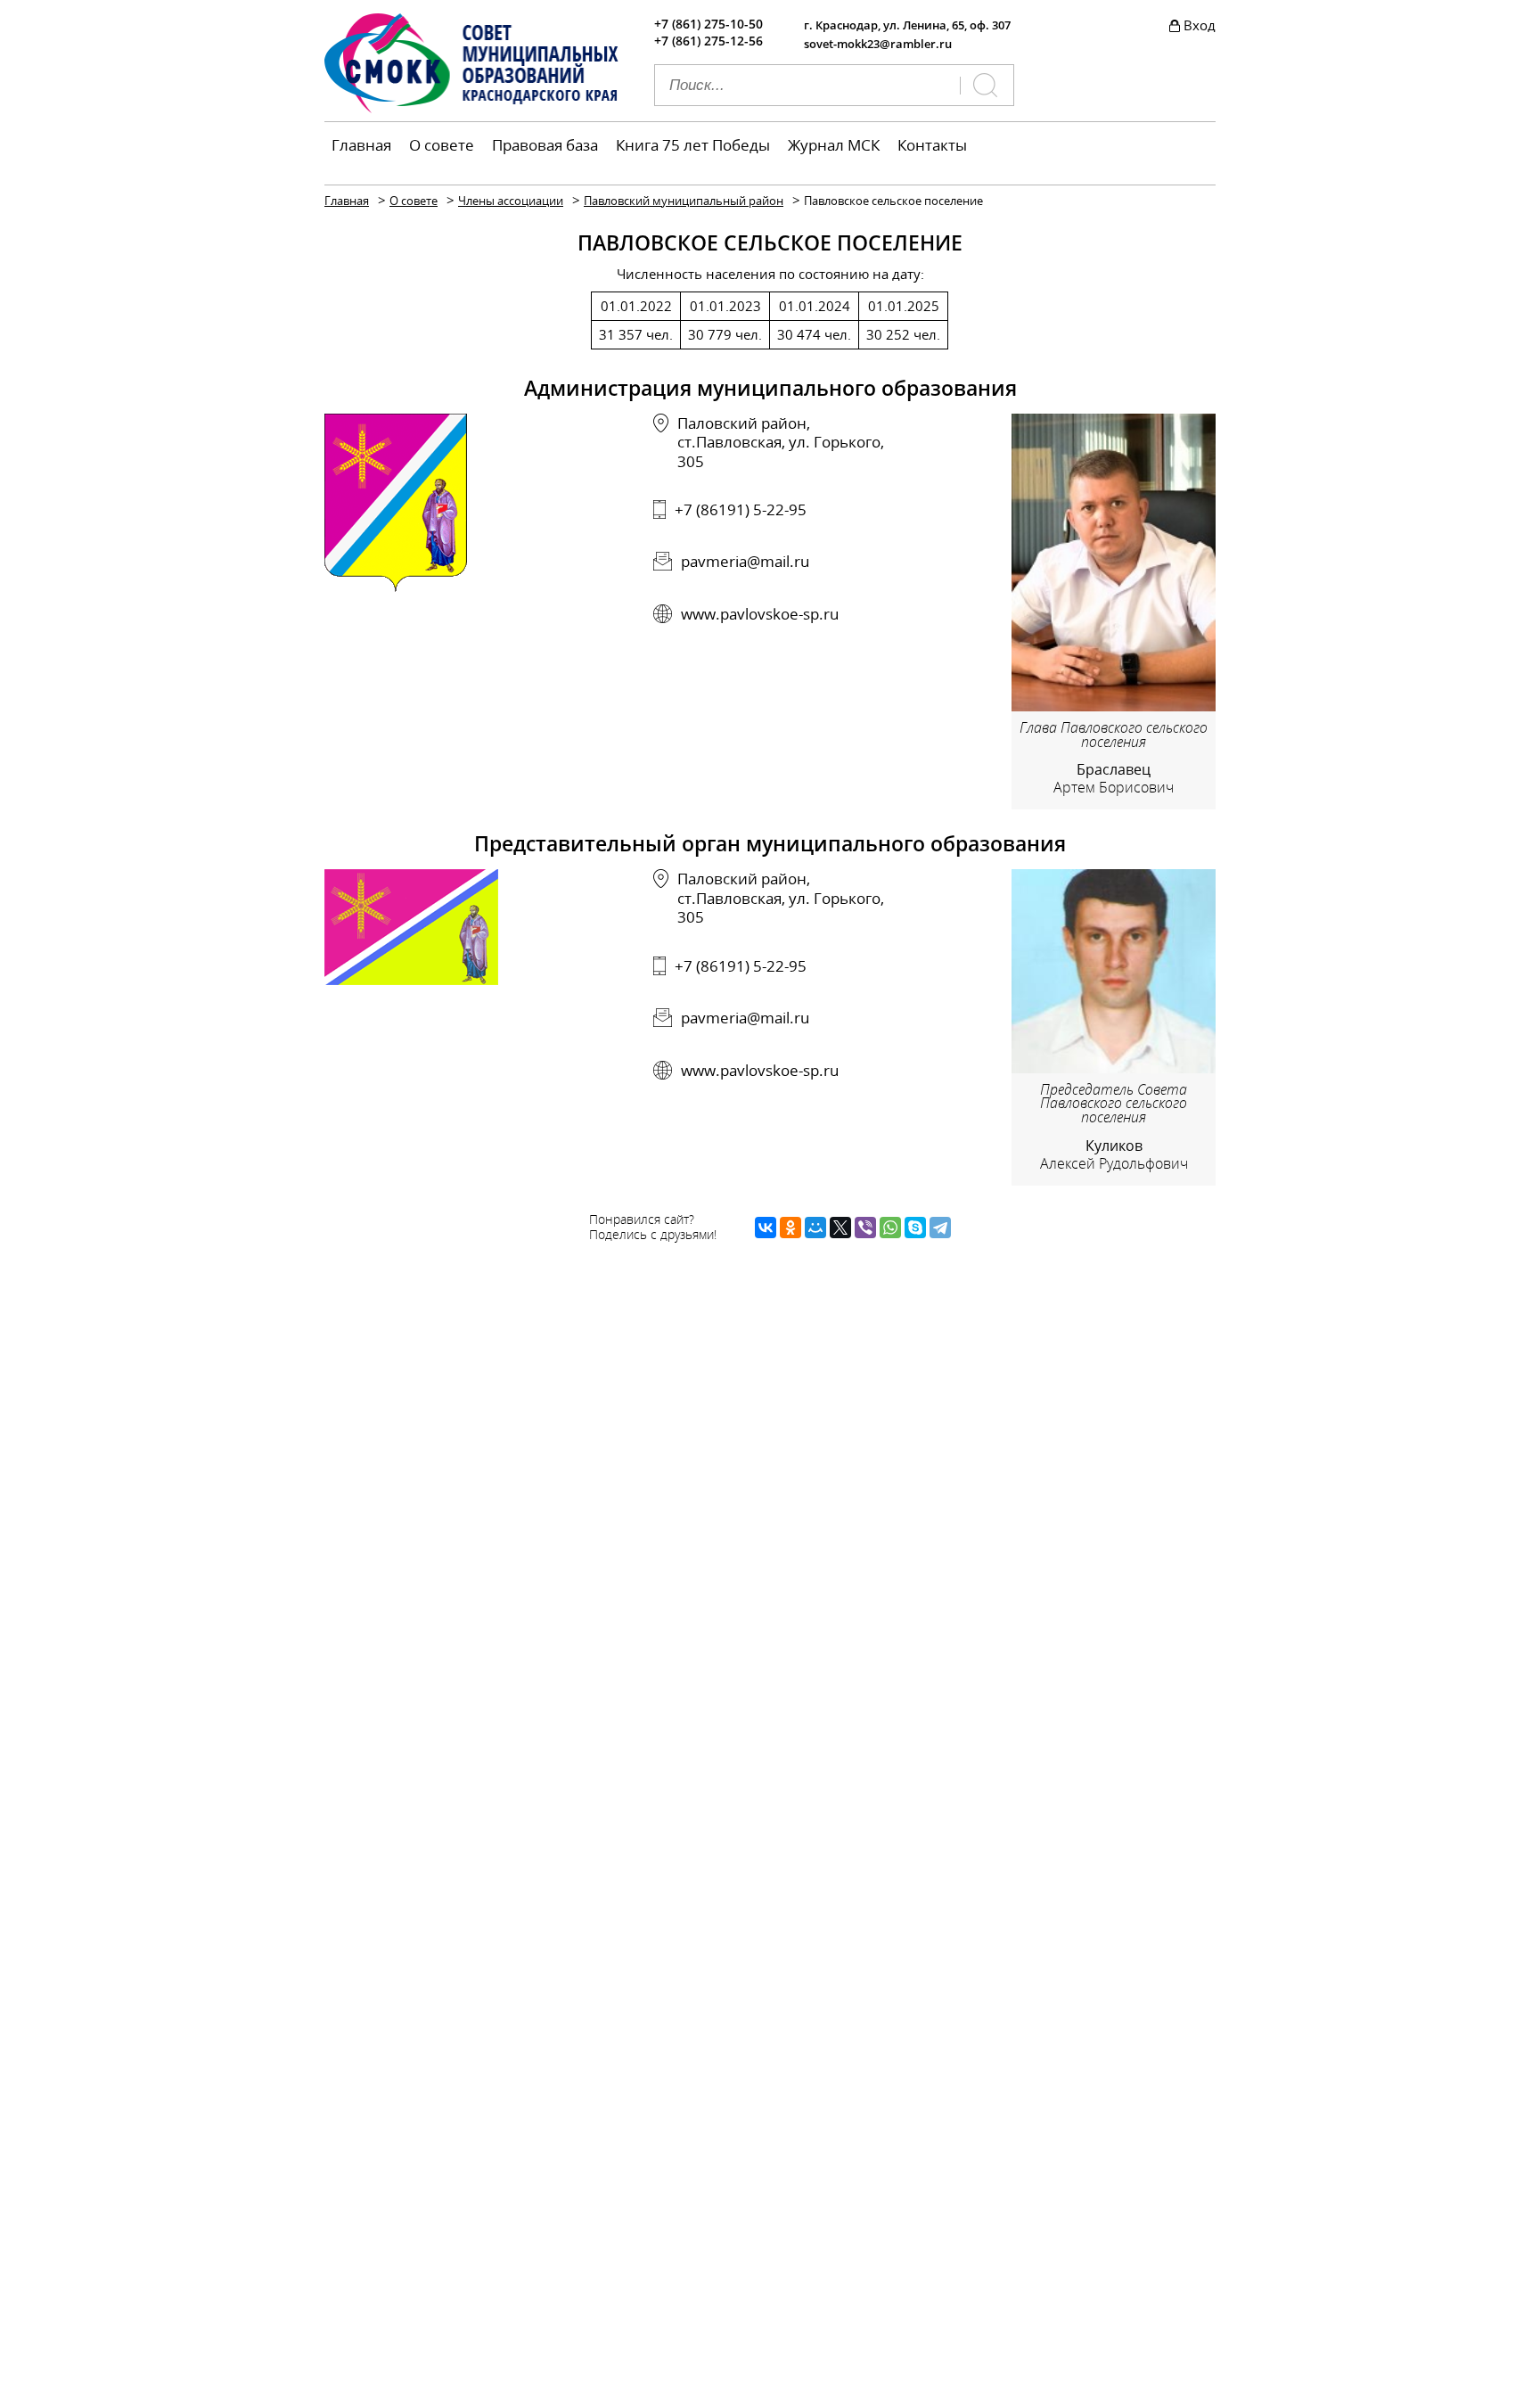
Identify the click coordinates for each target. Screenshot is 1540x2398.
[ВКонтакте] (766, 1228)
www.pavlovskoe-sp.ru (760, 614)
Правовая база (545, 145)
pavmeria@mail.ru (745, 561)
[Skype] (915, 1228)
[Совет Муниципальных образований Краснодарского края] (471, 108)
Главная (361, 145)
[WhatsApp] (890, 1228)
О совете (442, 145)
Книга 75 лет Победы (693, 145)
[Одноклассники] (790, 1228)
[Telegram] (940, 1228)
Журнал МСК (834, 145)
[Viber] (865, 1228)
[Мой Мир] (815, 1228)
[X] (840, 1228)
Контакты (932, 145)
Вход (1200, 25)
